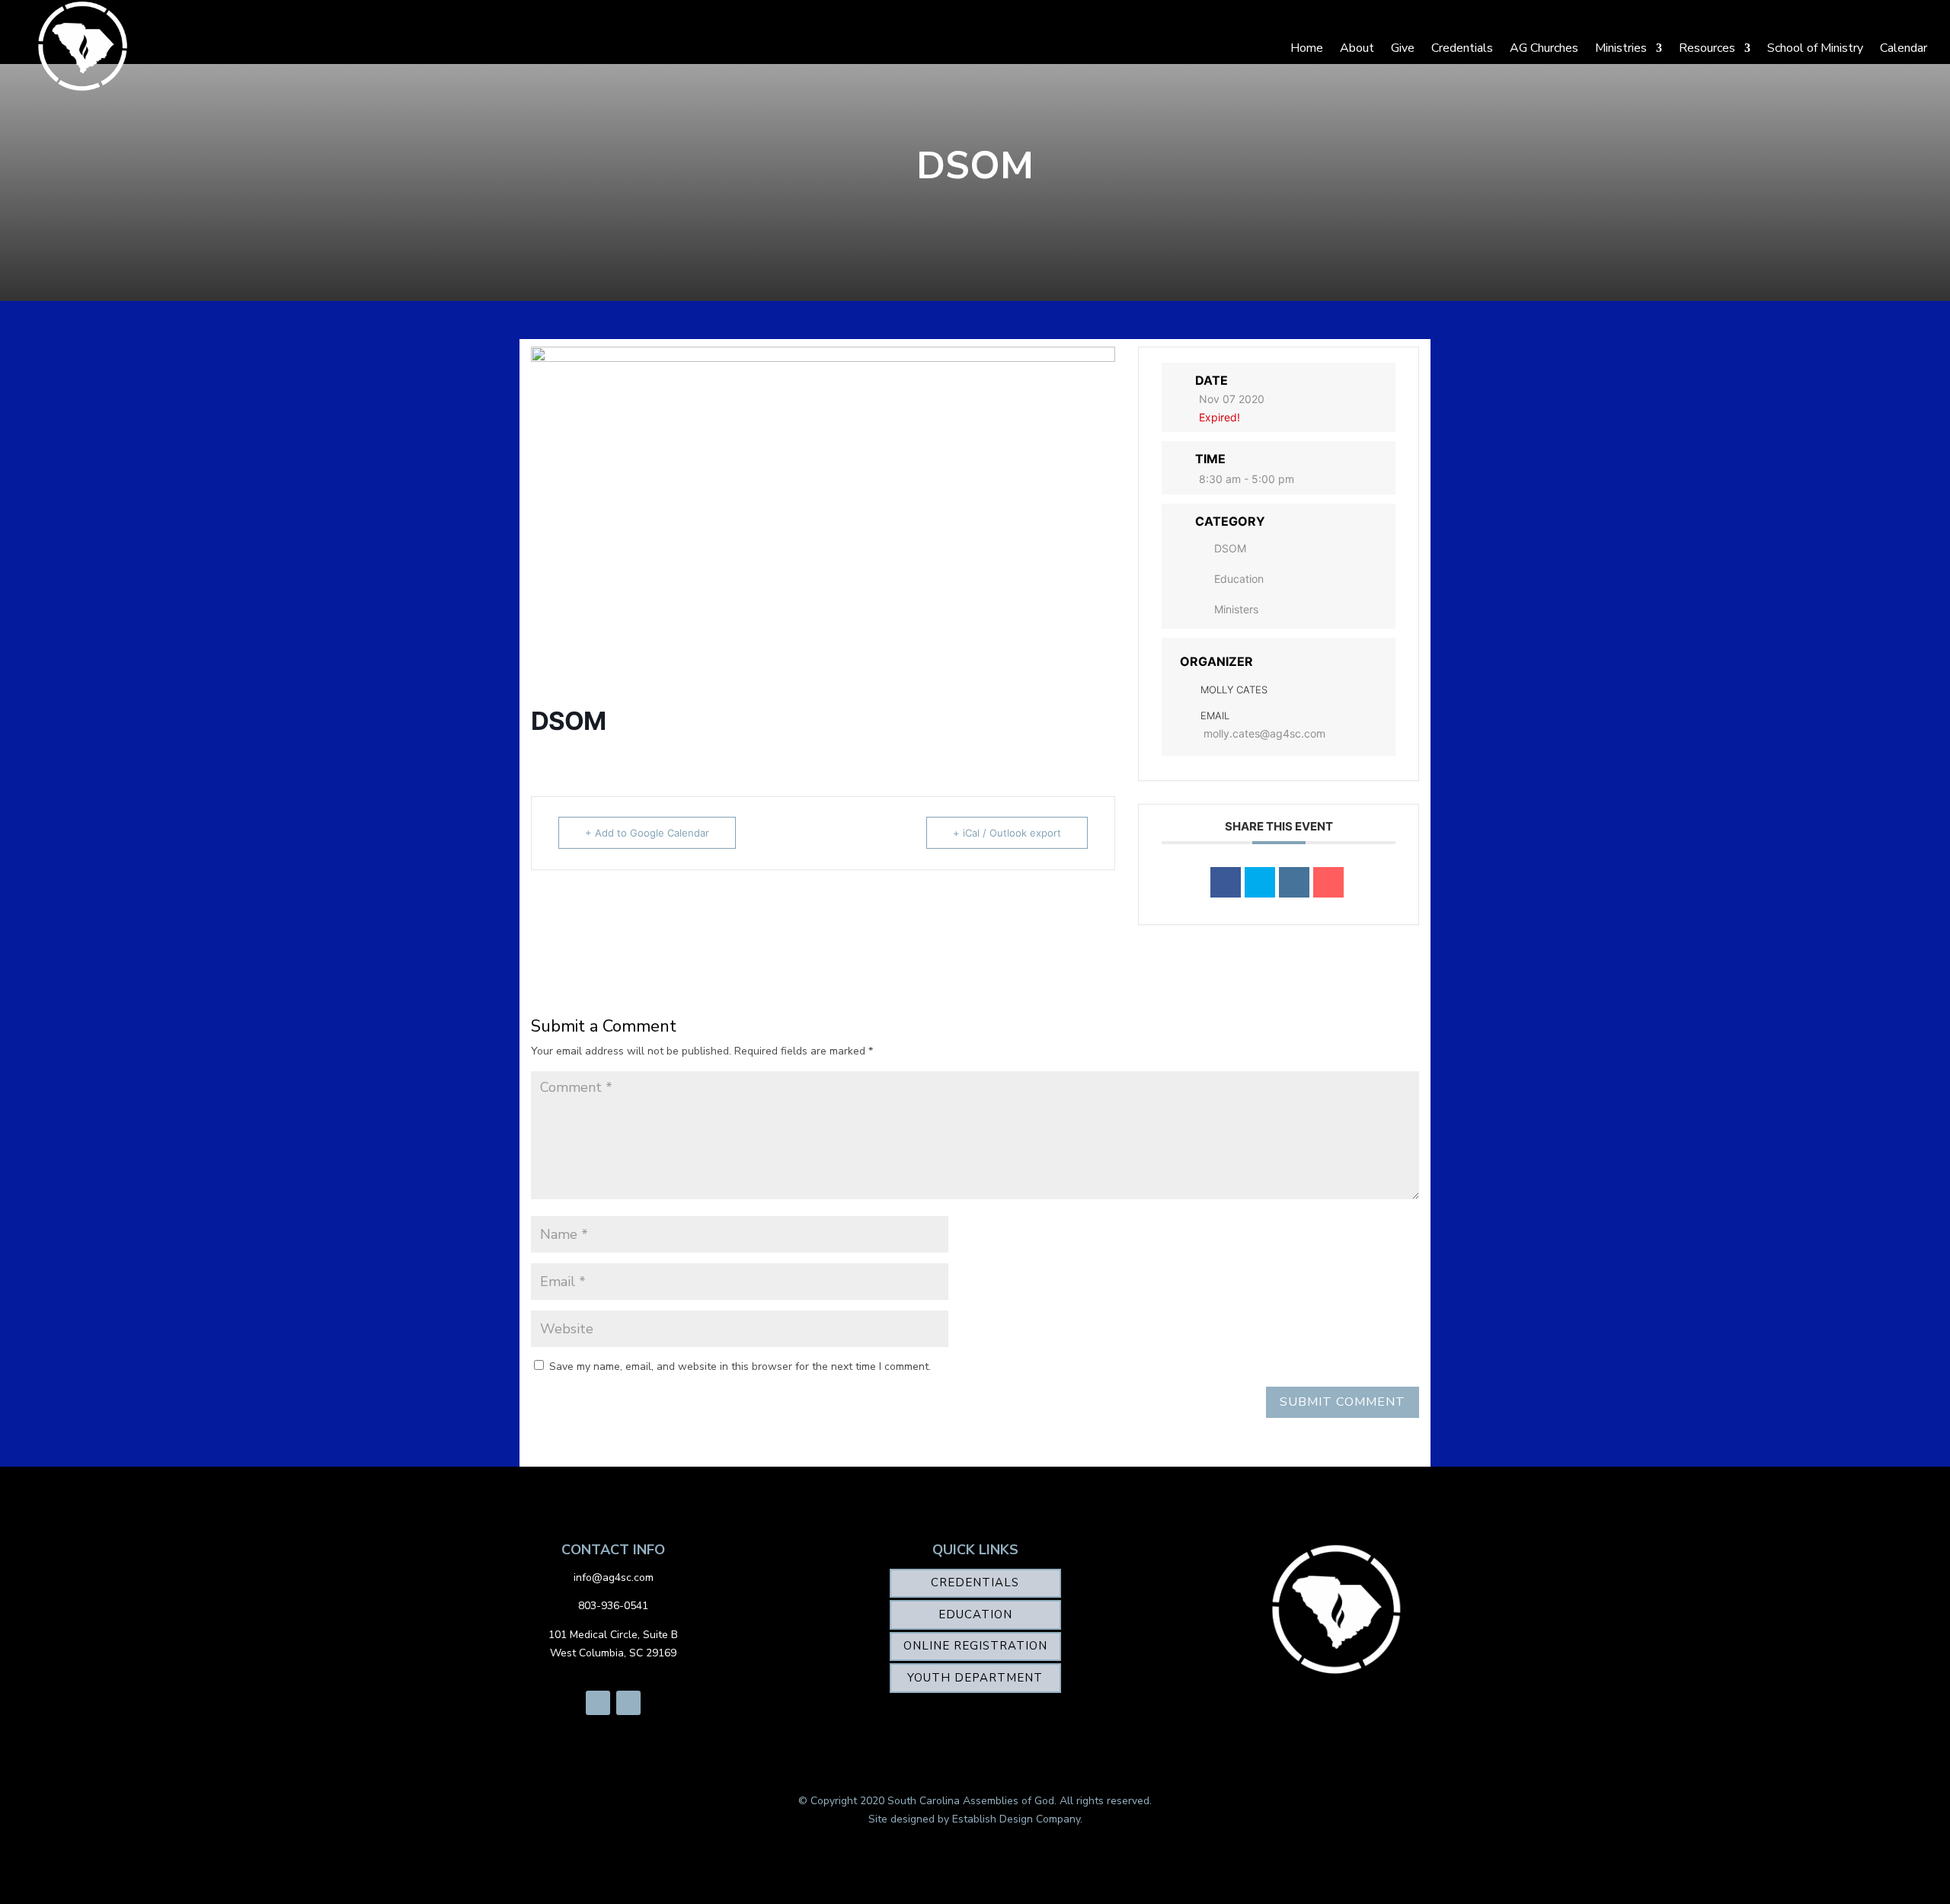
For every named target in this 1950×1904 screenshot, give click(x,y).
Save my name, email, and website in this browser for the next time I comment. (740, 1366)
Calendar (1904, 48)
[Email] (1328, 882)
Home (1307, 48)
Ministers (1236, 609)
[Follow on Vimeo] (628, 1703)
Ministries (1621, 48)
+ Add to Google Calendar (647, 833)
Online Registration (975, 1646)
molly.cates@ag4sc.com (1264, 733)
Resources (1707, 48)
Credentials (1462, 48)
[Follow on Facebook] (598, 1703)
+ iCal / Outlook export (1007, 833)
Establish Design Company (1016, 1819)
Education (1239, 579)
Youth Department (975, 1678)
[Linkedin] (1294, 882)
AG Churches (1544, 48)
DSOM (1230, 548)
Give (1403, 48)
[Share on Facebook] (1226, 882)
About (1357, 48)
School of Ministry (1815, 48)
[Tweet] (1260, 882)
